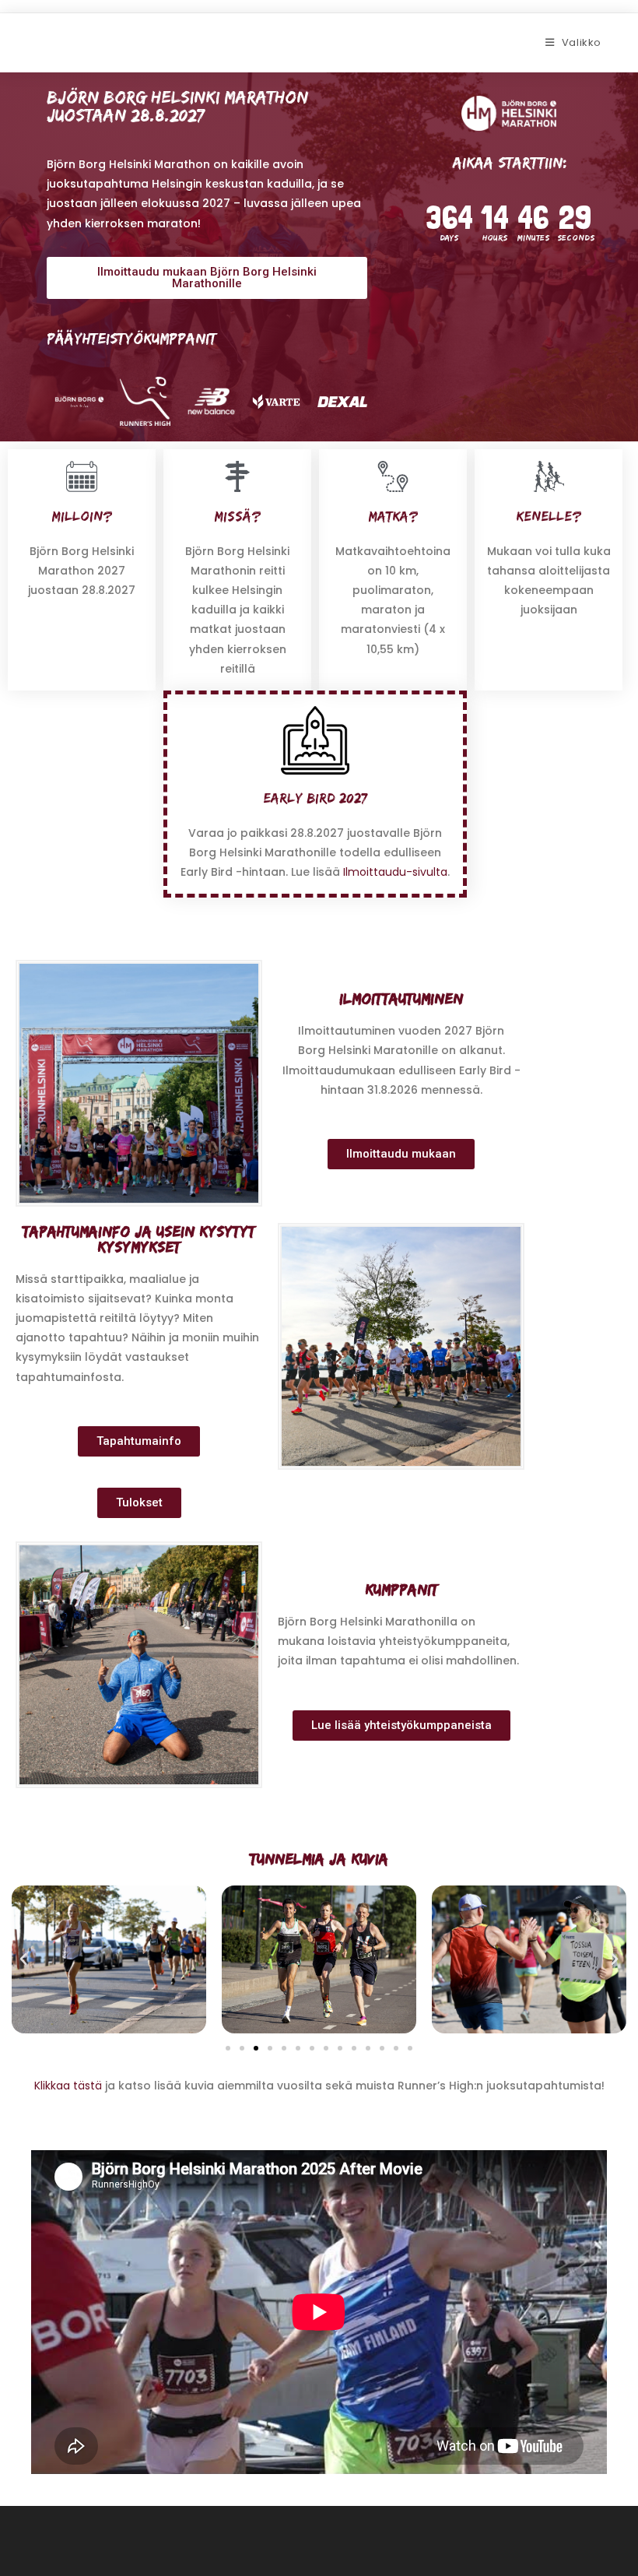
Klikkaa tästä (68, 2086)
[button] (23, 1959)
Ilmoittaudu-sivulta (395, 872)
